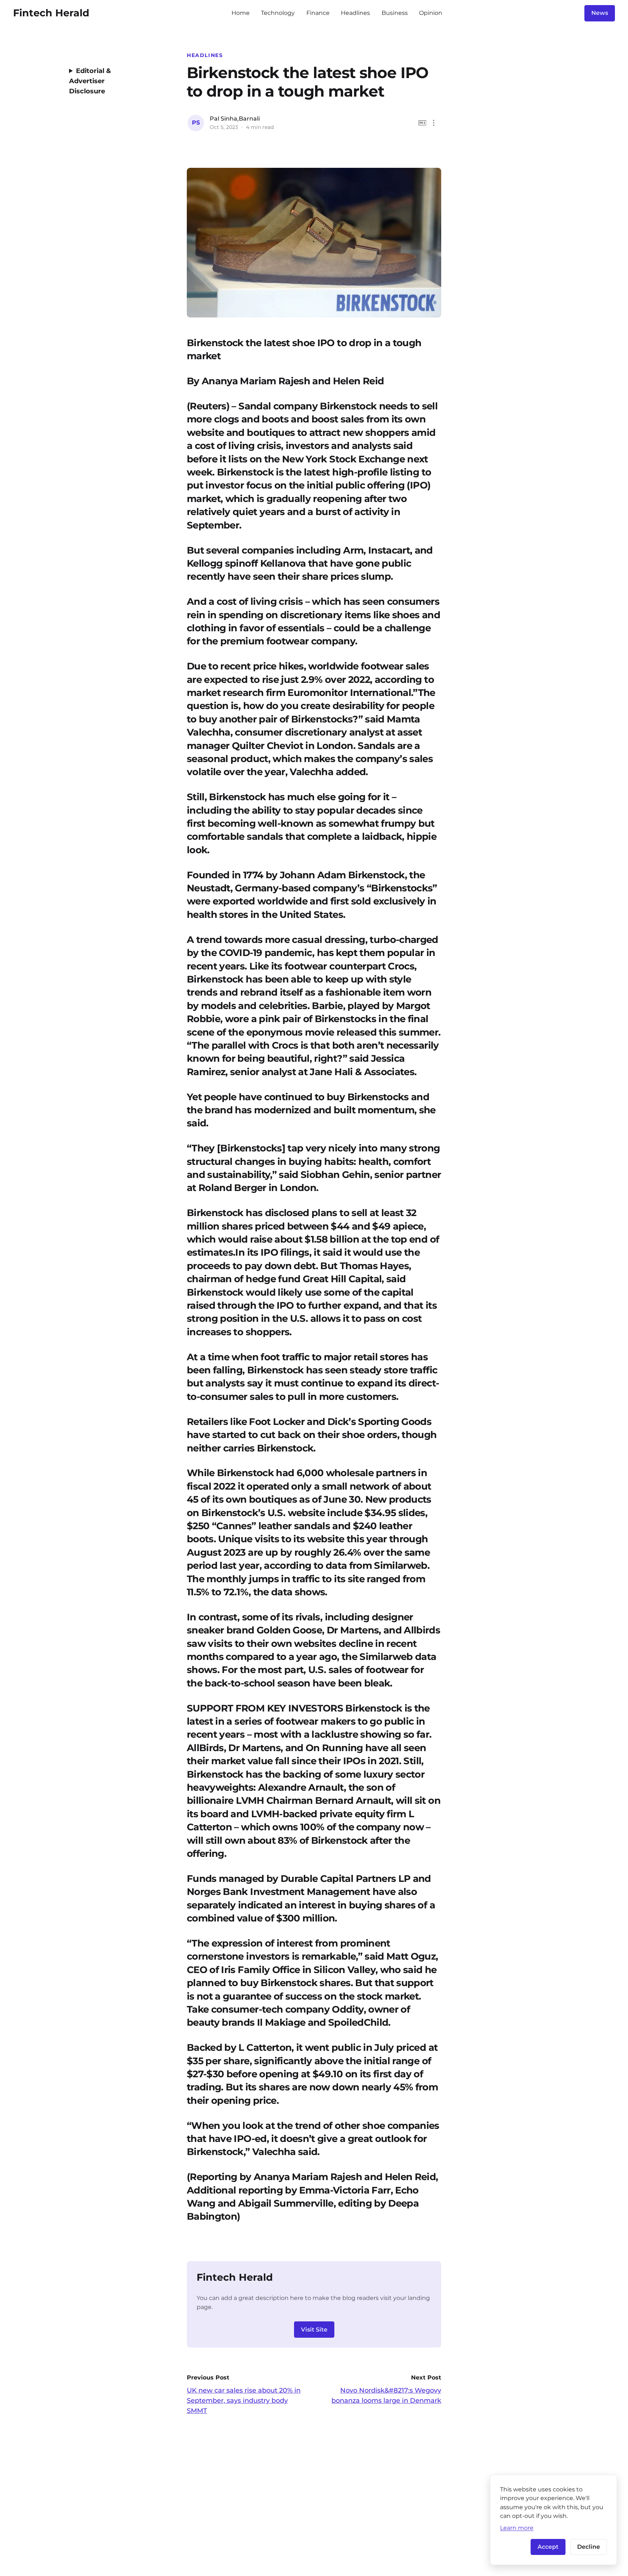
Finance (318, 13)
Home (241, 13)
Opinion (431, 13)
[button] (434, 123)
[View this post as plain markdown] (422, 123)
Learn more (517, 2528)
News (600, 13)
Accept (548, 2547)
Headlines (355, 13)
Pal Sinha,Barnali (235, 119)
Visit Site (314, 2330)
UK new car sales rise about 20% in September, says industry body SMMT (244, 2401)
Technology (278, 13)
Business (395, 13)
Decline (589, 2547)
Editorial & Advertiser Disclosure (90, 81)
